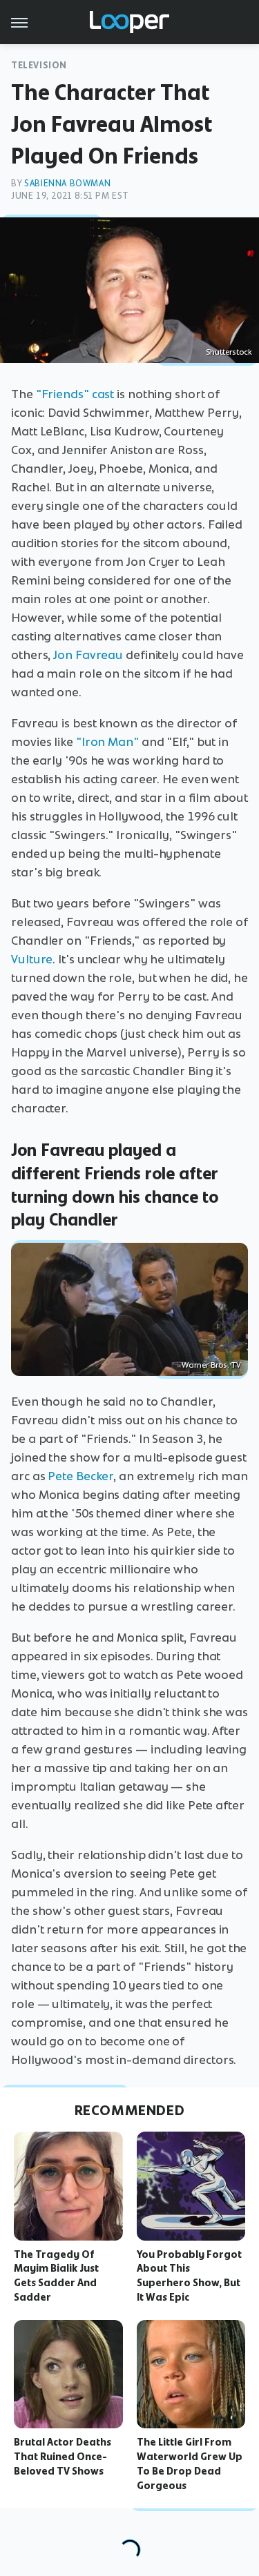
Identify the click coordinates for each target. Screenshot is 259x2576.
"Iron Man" (107, 742)
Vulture (32, 959)
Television (39, 65)
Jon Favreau (88, 655)
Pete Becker (80, 1476)
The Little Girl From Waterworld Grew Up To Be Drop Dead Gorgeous (190, 2464)
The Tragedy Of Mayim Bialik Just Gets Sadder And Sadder (56, 2276)
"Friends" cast (75, 394)
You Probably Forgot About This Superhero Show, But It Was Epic (189, 2276)
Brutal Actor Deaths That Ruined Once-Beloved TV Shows (63, 2457)
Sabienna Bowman (67, 183)
